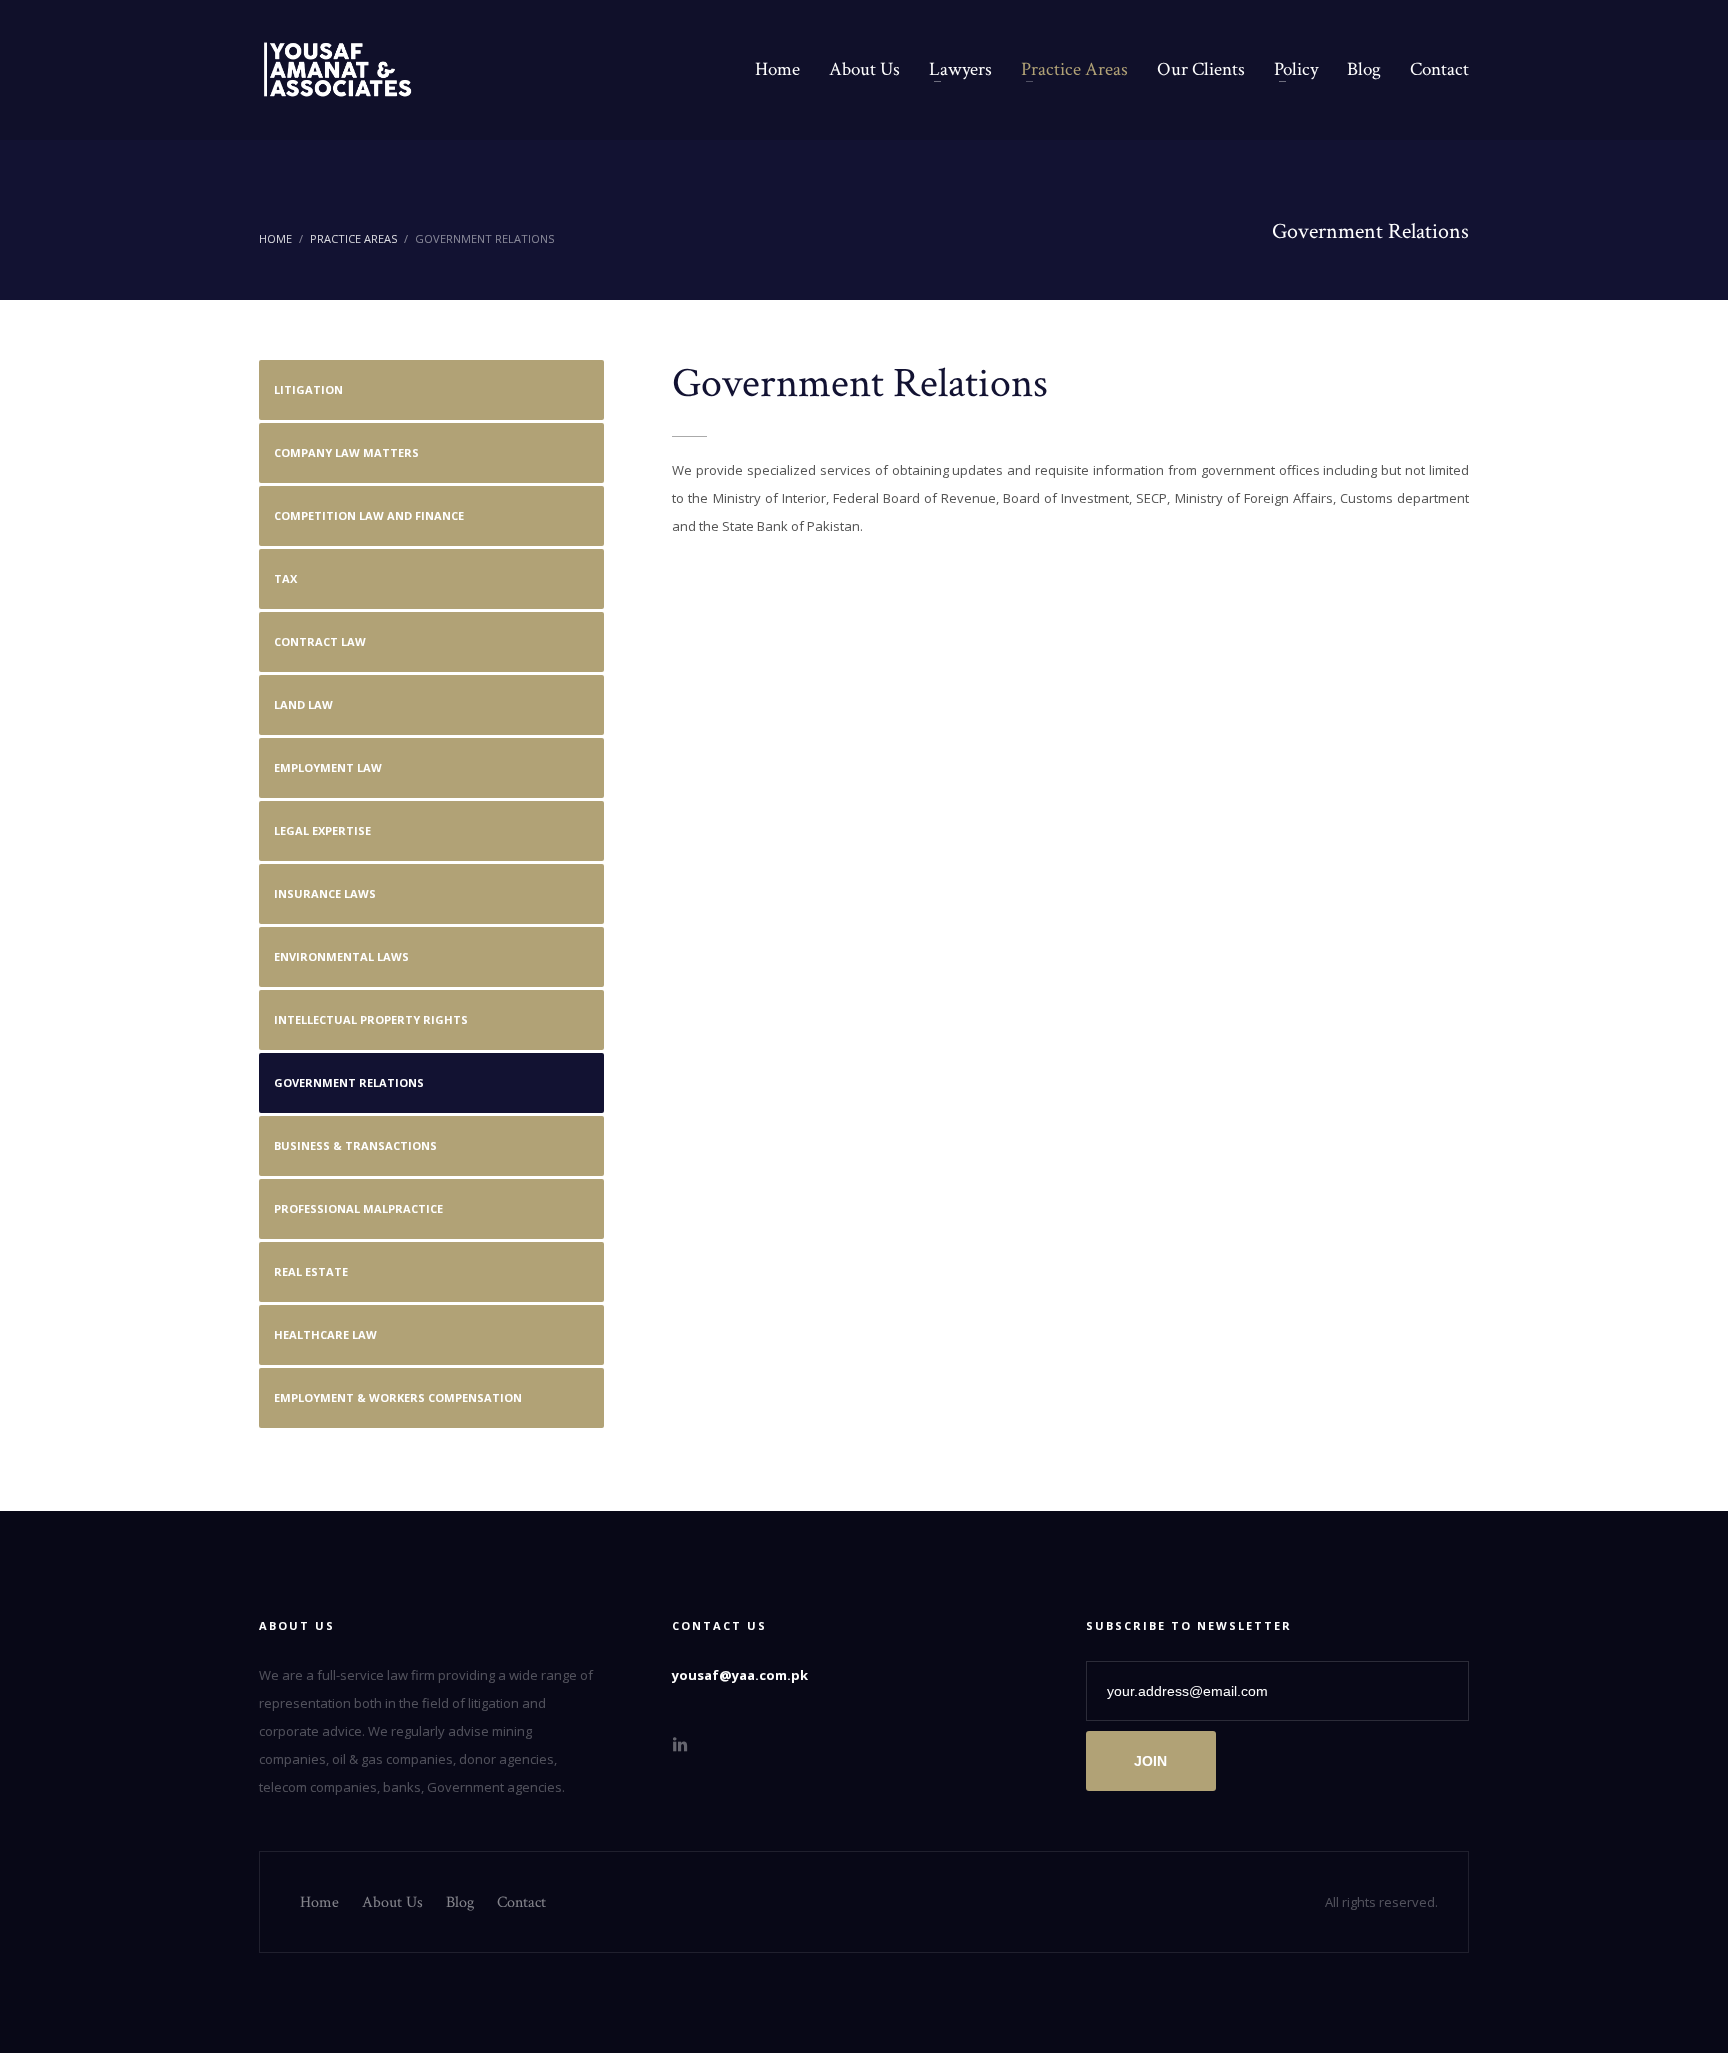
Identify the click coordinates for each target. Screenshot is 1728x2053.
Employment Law (328, 767)
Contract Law (320, 641)
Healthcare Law (325, 1334)
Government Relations (349, 1082)
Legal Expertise (322, 830)
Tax (285, 578)
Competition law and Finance (369, 515)
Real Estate (311, 1271)
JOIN (1150, 1761)
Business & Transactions (355, 1145)
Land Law (303, 704)
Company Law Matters (346, 452)
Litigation (308, 389)
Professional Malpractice (358, 1208)
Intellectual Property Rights (371, 1019)
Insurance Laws (325, 893)
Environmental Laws (341, 956)
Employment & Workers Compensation (398, 1397)
